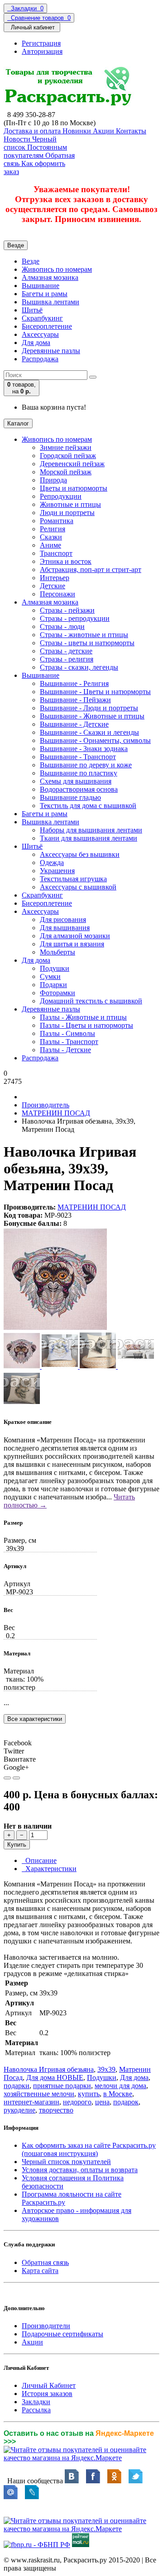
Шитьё (32, 310)
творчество (56, 2110)
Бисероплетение (47, 326)
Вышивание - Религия (74, 683)
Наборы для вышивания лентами (91, 830)
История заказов (47, 2394)
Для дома (36, 343)
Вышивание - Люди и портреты (89, 708)
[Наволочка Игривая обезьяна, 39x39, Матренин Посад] (55, 1328)
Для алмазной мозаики (75, 936)
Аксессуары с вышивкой (78, 887)
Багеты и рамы (45, 294)
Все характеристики (35, 1719)
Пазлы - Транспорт (69, 1042)
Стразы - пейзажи (67, 610)
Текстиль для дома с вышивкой (88, 806)
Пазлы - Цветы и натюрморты (86, 1025)
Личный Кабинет (49, 2385)
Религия (53, 529)
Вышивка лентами (50, 302)
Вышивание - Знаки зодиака (84, 749)
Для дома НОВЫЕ (55, 2077)
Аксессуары (40, 334)
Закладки (36, 2402)
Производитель (46, 1105)
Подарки (53, 985)
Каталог (18, 423)
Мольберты (58, 952)
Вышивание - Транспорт (78, 757)
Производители (46, 2326)
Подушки (55, 968)
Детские (53, 586)
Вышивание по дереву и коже (86, 765)
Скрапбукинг (42, 318)
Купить (17, 1845)
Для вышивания (65, 928)
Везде (31, 261)
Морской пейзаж (66, 472)
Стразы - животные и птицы (84, 635)
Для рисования (63, 919)
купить (89, 2094)
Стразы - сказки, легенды (79, 667)
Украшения (57, 871)
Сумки (50, 976)
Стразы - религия (67, 659)
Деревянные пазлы (51, 351)
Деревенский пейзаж (72, 464)
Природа (53, 480)
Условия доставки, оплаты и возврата (80, 2170)
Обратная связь (45, 2262)
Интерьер (55, 578)
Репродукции (61, 496)
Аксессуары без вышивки (80, 854)
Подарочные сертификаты (62, 2334)
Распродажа (40, 359)
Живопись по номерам (57, 269)
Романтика (57, 521)
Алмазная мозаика (50, 277)
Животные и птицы (70, 504)
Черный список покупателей (66, 2162)
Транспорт (56, 553)
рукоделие (19, 2110)
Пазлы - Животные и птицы (83, 1017)
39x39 (106, 2069)
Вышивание (41, 286)
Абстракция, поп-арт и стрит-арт (91, 570)
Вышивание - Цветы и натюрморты (95, 692)
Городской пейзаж (68, 456)
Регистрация (41, 43)
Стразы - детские (66, 651)
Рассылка (36, 2410)
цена (102, 2102)
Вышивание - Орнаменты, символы (95, 740)
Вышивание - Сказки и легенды (89, 732)
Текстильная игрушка (73, 879)
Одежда (52, 863)
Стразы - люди (62, 626)
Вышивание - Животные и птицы (92, 716)
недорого (77, 2102)
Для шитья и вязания (72, 944)
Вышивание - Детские (74, 724)
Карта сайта (40, 2271)
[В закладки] (7, 1778)
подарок (126, 2102)
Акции (32, 2342)
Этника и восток (66, 561)
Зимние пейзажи (66, 447)
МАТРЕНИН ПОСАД (56, 1113)
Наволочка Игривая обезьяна (49, 2069)
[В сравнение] (16, 1778)
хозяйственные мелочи (39, 2094)
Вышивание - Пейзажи (75, 700)
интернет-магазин (31, 2102)
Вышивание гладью (70, 797)
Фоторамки (58, 993)
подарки (17, 2086)
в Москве (118, 2094)
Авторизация (42, 51)
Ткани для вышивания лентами (89, 838)
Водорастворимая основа (79, 789)
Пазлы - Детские (65, 1050)
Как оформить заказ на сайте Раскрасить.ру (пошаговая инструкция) (89, 2149)
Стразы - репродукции (75, 618)
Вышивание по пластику (79, 773)
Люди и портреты (67, 513)
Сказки (51, 537)
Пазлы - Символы (67, 1033)
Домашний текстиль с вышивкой (91, 1001)
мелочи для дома (120, 2086)
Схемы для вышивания (76, 781)
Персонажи (58, 594)
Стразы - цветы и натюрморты (87, 643)
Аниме (50, 545)
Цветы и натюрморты (74, 488)
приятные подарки (62, 2086)
